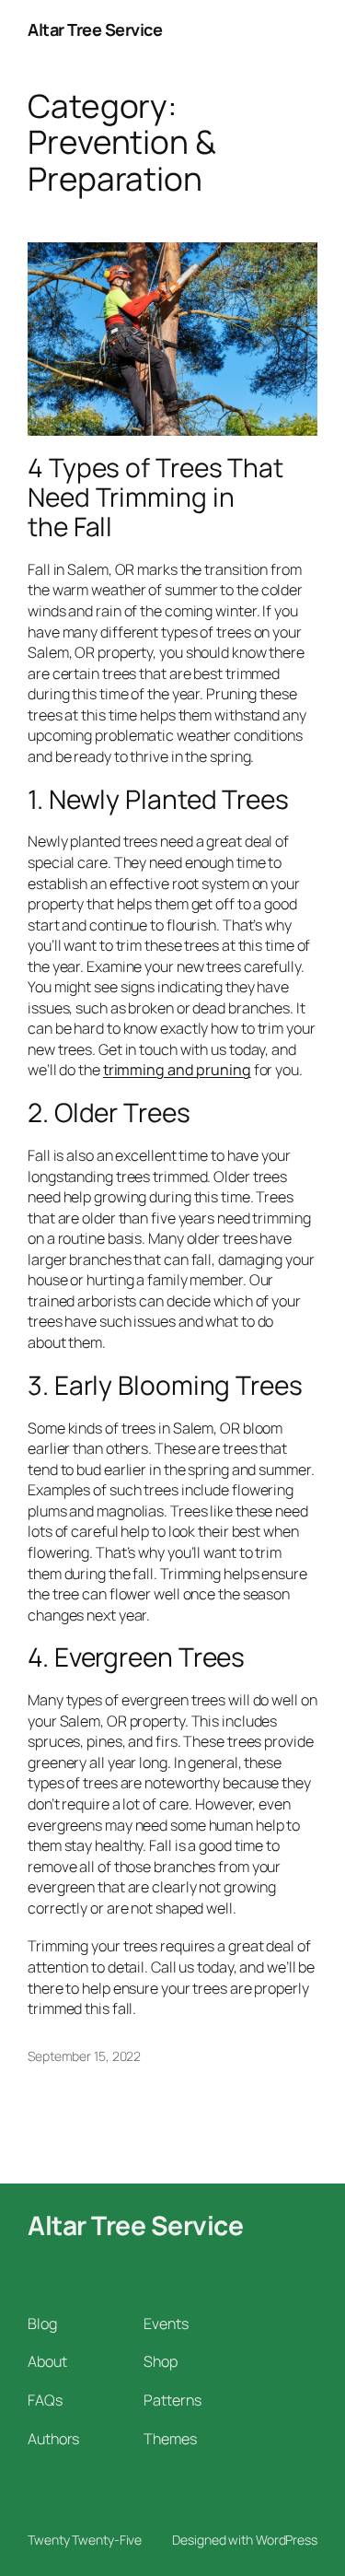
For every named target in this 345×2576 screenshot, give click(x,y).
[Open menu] (306, 30)
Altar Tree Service (95, 29)
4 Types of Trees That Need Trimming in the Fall (155, 497)
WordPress (287, 2540)
